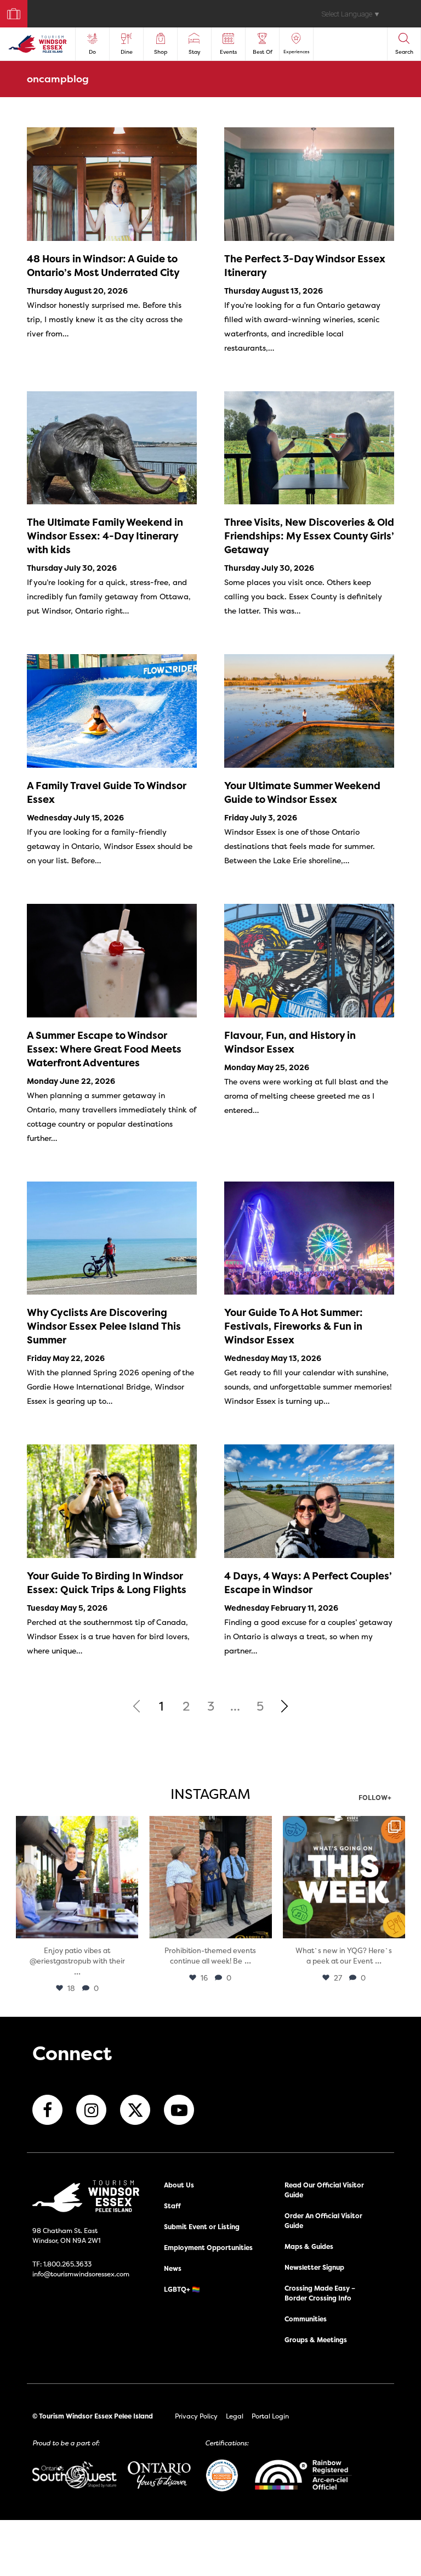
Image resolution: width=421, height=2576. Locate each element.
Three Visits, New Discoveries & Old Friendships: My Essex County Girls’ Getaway (309, 536)
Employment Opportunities (208, 2248)
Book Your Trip (9, 11)
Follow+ (375, 1798)
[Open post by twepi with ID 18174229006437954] (344, 1877)
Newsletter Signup (314, 2267)
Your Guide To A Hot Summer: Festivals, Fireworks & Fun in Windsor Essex (294, 1326)
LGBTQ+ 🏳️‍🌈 (182, 2289)
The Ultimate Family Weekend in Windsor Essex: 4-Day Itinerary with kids (105, 536)
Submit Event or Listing (202, 2227)
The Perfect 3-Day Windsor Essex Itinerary (305, 266)
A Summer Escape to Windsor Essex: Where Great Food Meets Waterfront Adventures (104, 1049)
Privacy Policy (196, 2416)
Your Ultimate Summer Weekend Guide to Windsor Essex (302, 792)
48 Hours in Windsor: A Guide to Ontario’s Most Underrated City (103, 266)
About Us (179, 2185)
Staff (172, 2206)
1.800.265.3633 (67, 2264)
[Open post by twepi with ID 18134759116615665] (210, 1877)
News (173, 2268)
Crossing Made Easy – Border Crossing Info (320, 2293)
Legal (235, 2416)
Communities (306, 2319)
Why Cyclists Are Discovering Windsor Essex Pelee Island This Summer (104, 1326)
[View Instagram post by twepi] (128, 1928)
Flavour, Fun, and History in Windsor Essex (290, 1042)
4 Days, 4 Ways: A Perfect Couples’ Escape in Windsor (308, 1583)
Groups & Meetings (316, 2340)
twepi (76, 1826)
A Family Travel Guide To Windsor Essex (107, 792)
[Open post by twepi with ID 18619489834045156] (77, 1877)
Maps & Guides (309, 2246)
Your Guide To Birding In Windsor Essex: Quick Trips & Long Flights (107, 1583)
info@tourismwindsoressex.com (81, 2274)
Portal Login (270, 2416)
